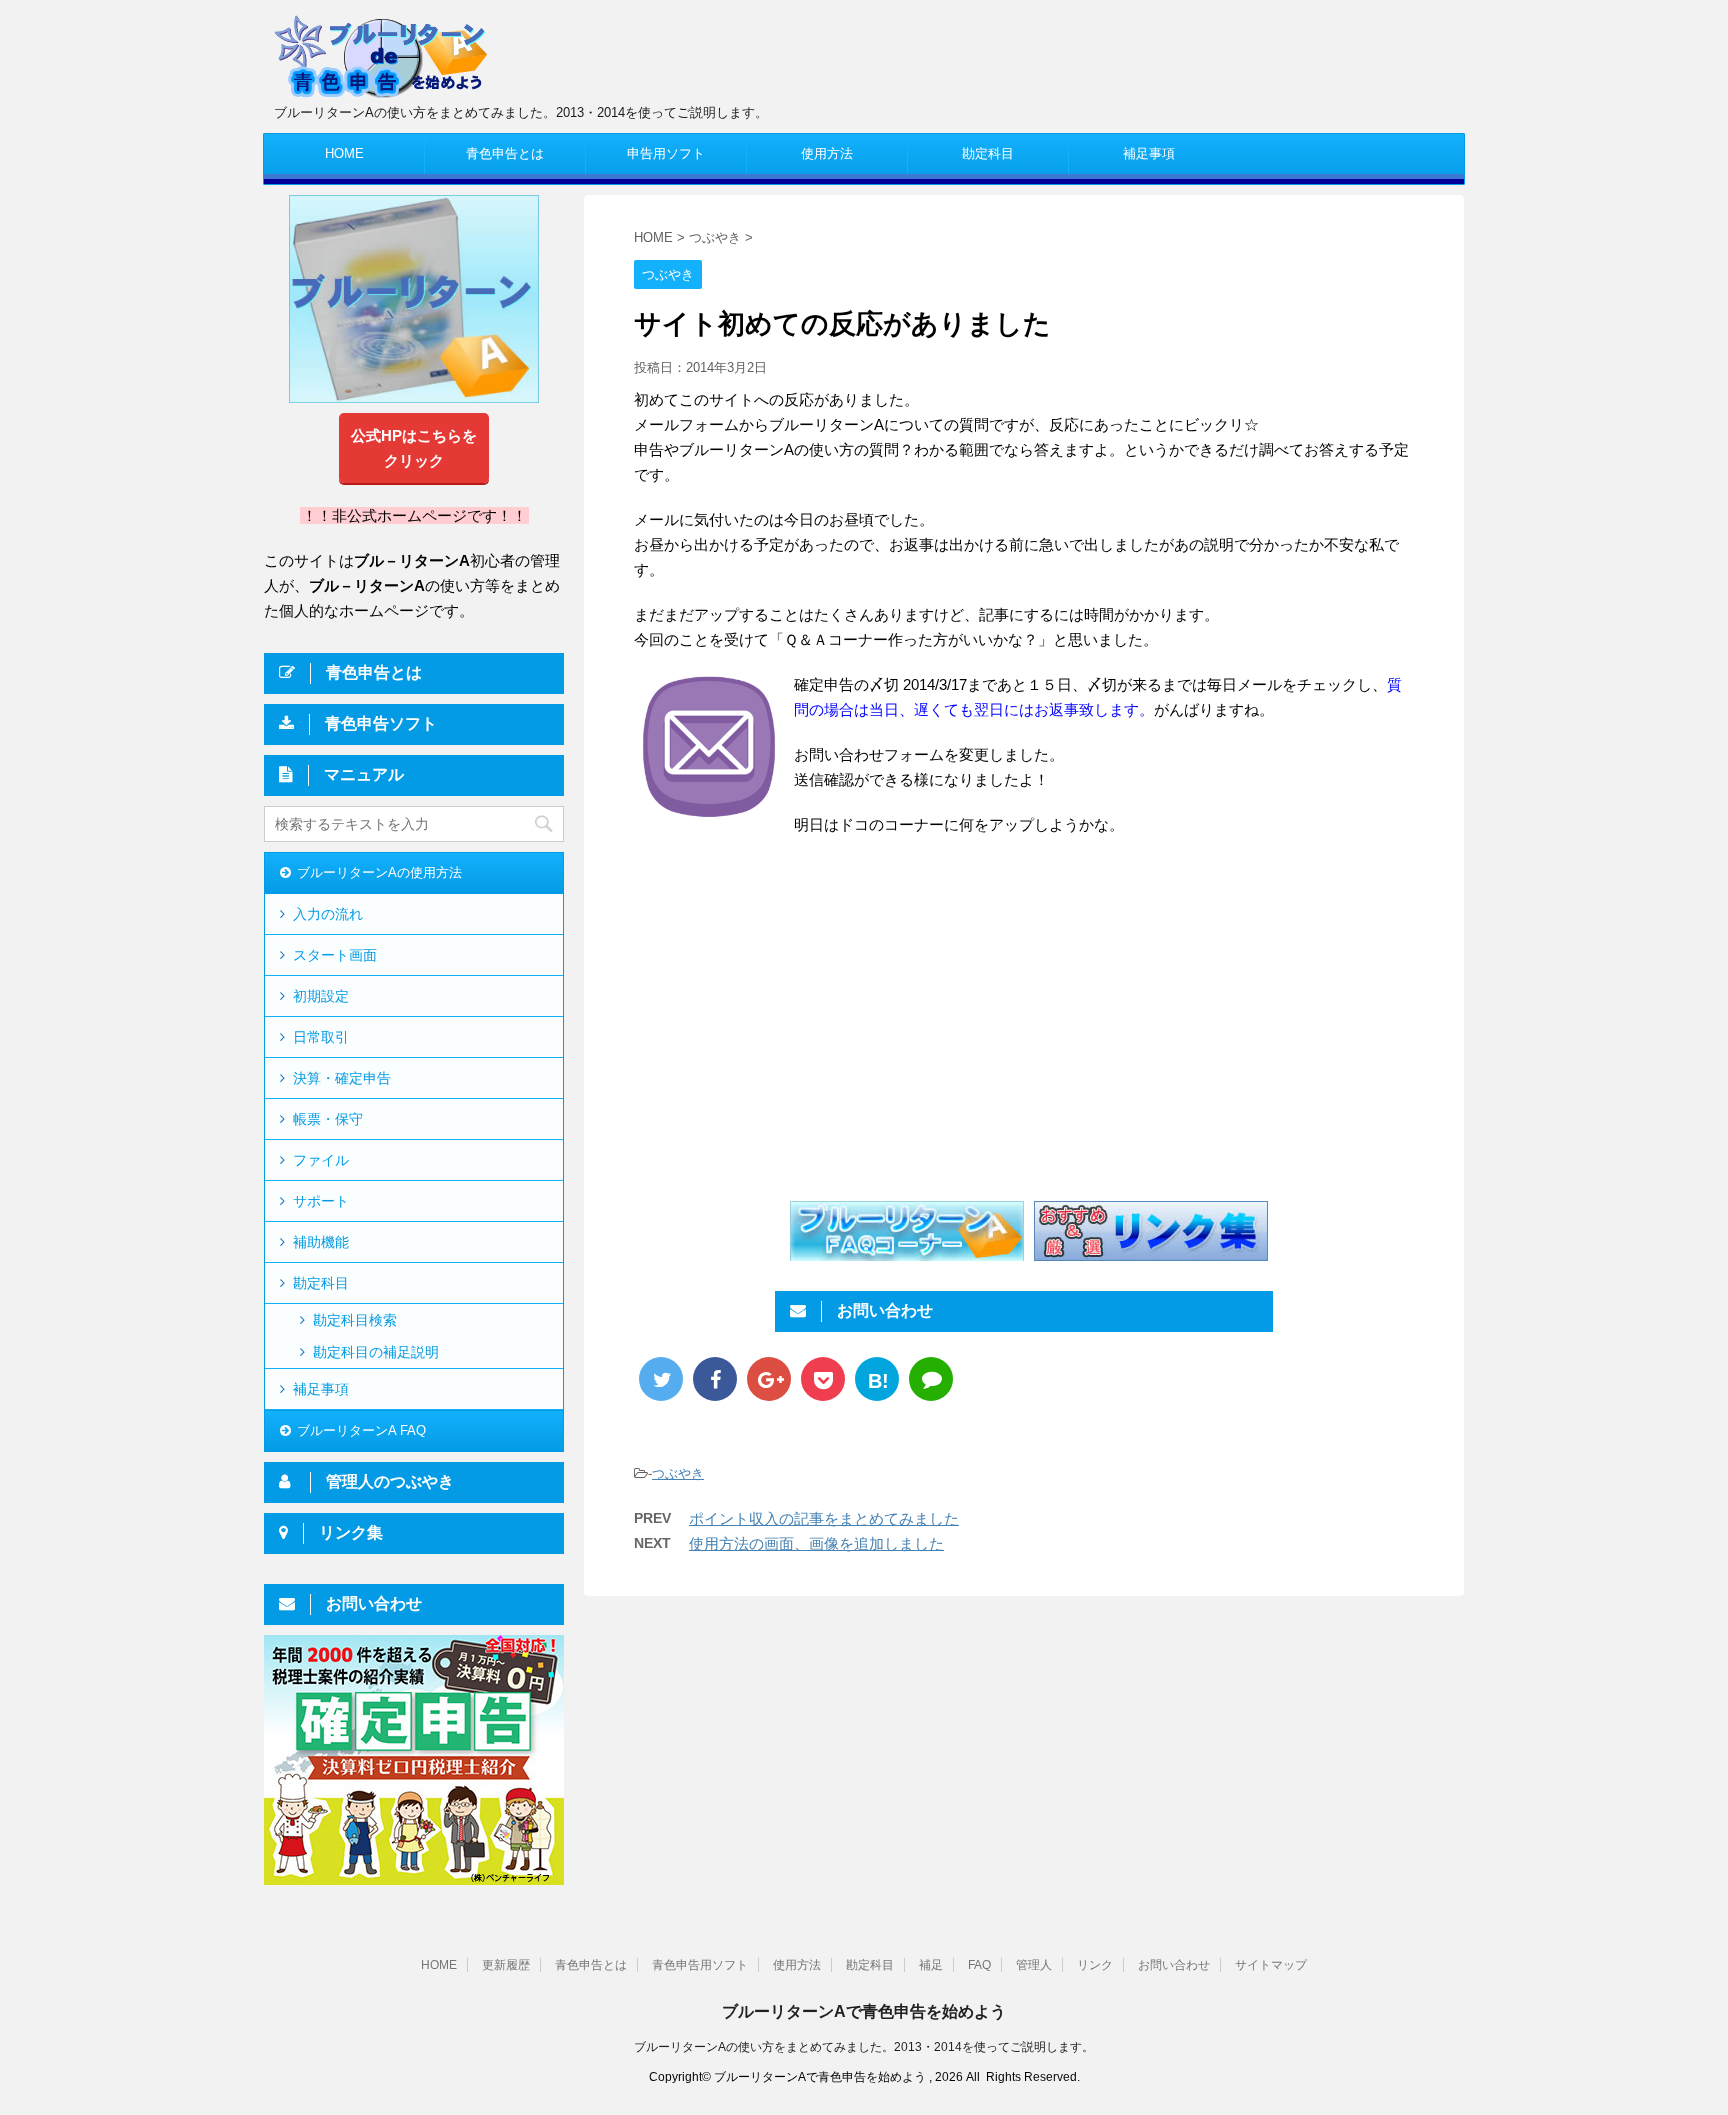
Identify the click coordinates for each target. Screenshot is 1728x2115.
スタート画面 (335, 955)
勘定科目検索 (355, 1320)
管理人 (1034, 1965)
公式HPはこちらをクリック (414, 448)
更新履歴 (506, 1965)
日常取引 (321, 1037)
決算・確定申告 (342, 1078)
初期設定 (321, 996)
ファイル (321, 1160)
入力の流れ (328, 914)
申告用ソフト (666, 153)
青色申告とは (505, 153)
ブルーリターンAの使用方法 (379, 872)
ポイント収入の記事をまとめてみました (824, 1518)
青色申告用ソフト (700, 1965)
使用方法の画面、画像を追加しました (816, 1543)
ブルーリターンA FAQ (361, 1430)
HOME (344, 153)
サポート (321, 1201)
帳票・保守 (328, 1119)
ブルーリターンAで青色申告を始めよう (864, 2011)
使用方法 (827, 153)
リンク (1095, 1965)
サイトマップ (1271, 1965)
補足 (931, 1965)
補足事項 (1149, 153)
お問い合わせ (1174, 1965)
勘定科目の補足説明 (376, 1352)
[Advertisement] (802, 1017)
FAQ (979, 1965)
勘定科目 (988, 153)
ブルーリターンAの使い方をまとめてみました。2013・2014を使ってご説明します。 (864, 2047)
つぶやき (678, 1473)
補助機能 (321, 1242)
